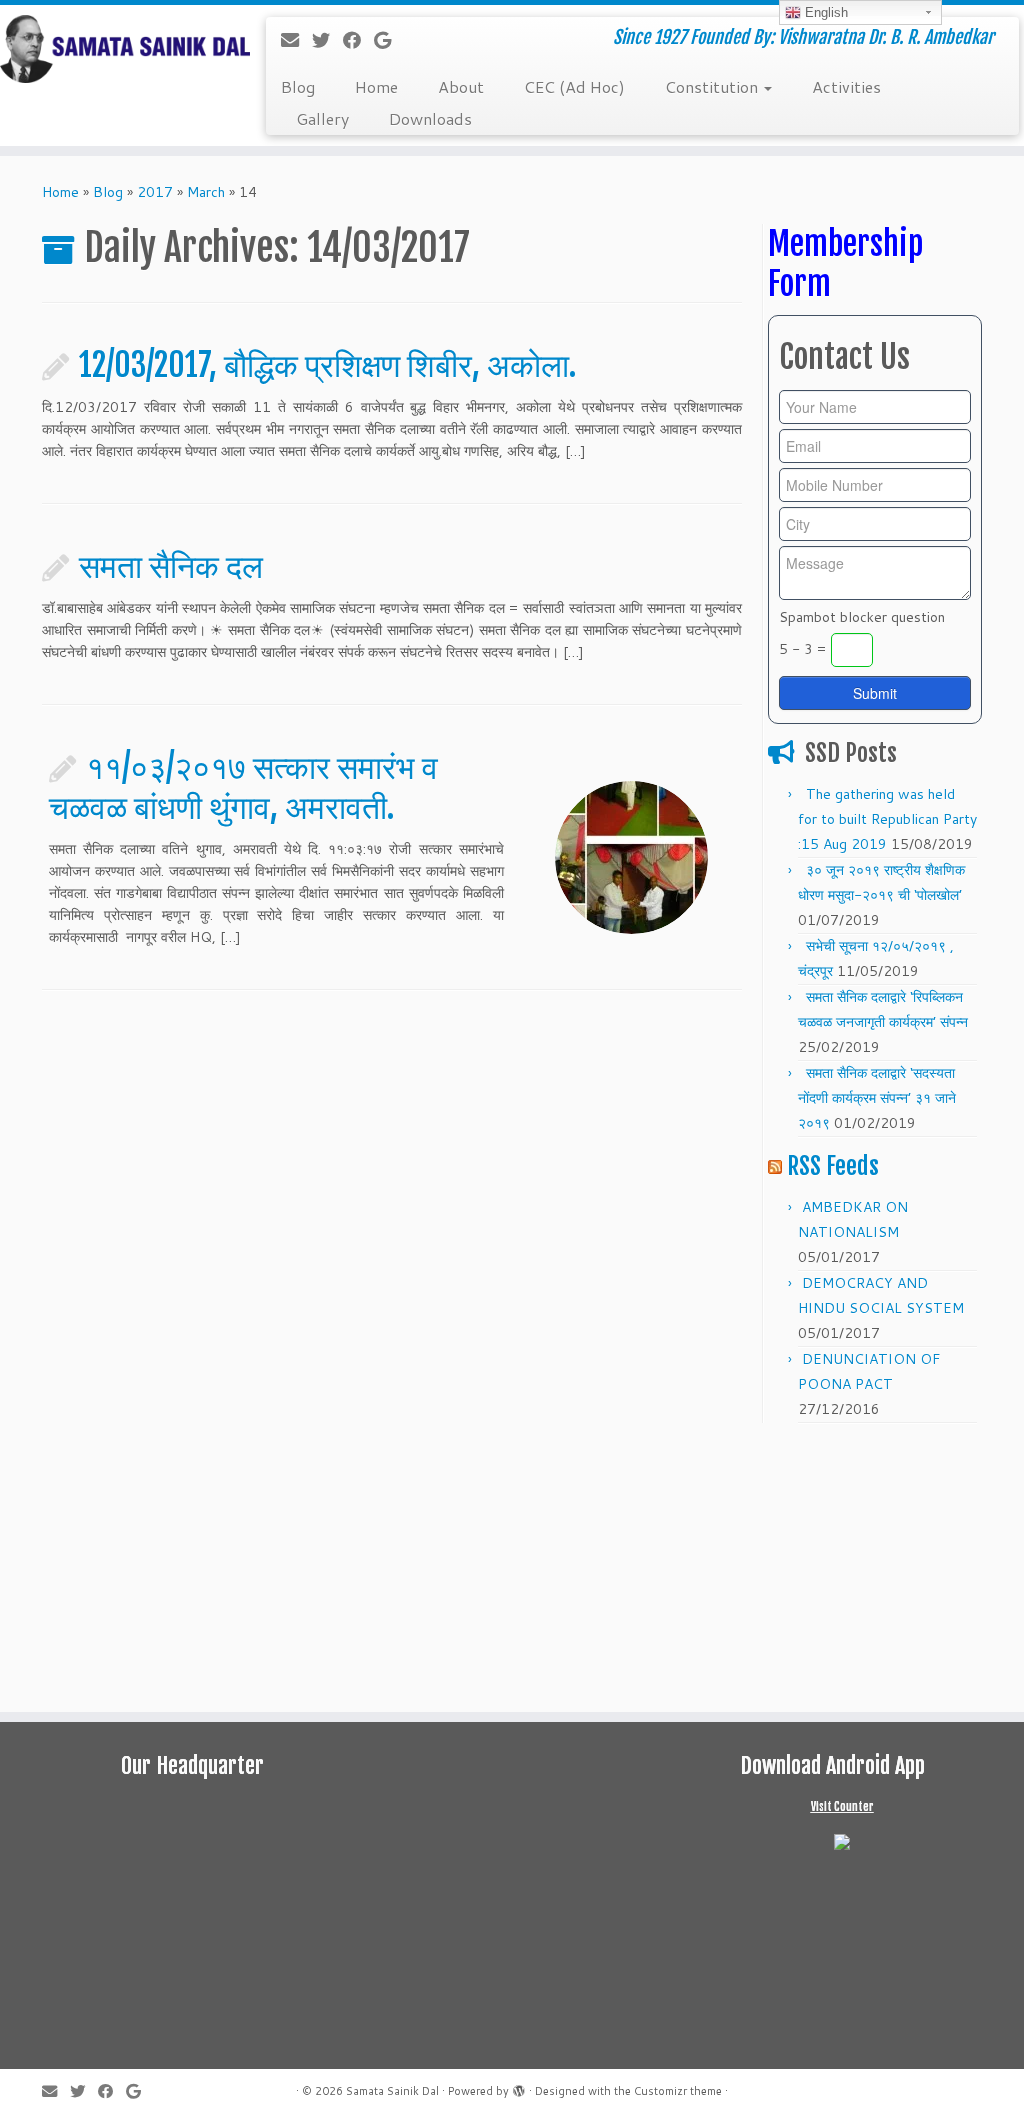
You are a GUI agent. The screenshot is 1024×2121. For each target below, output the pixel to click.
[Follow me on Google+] (389, 40)
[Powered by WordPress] (519, 2087)
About (461, 86)
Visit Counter (842, 1807)
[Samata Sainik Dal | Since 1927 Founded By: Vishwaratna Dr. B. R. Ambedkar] (120, 49)
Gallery (322, 118)
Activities (846, 86)
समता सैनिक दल (171, 566)
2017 (155, 192)
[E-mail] (296, 40)
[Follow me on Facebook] (358, 40)
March (206, 192)
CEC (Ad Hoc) (574, 86)
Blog (298, 86)
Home (376, 86)
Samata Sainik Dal (392, 2091)
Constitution (713, 86)
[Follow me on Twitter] (327, 40)
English (824, 12)
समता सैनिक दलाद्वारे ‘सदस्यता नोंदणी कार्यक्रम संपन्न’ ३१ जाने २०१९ (877, 1098)
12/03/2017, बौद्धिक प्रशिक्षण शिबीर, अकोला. (327, 365)
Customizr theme (678, 2091)
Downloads (430, 118)
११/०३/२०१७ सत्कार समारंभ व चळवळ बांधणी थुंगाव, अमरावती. (243, 787)
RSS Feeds (833, 1166)
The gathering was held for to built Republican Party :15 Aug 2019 (887, 819)
